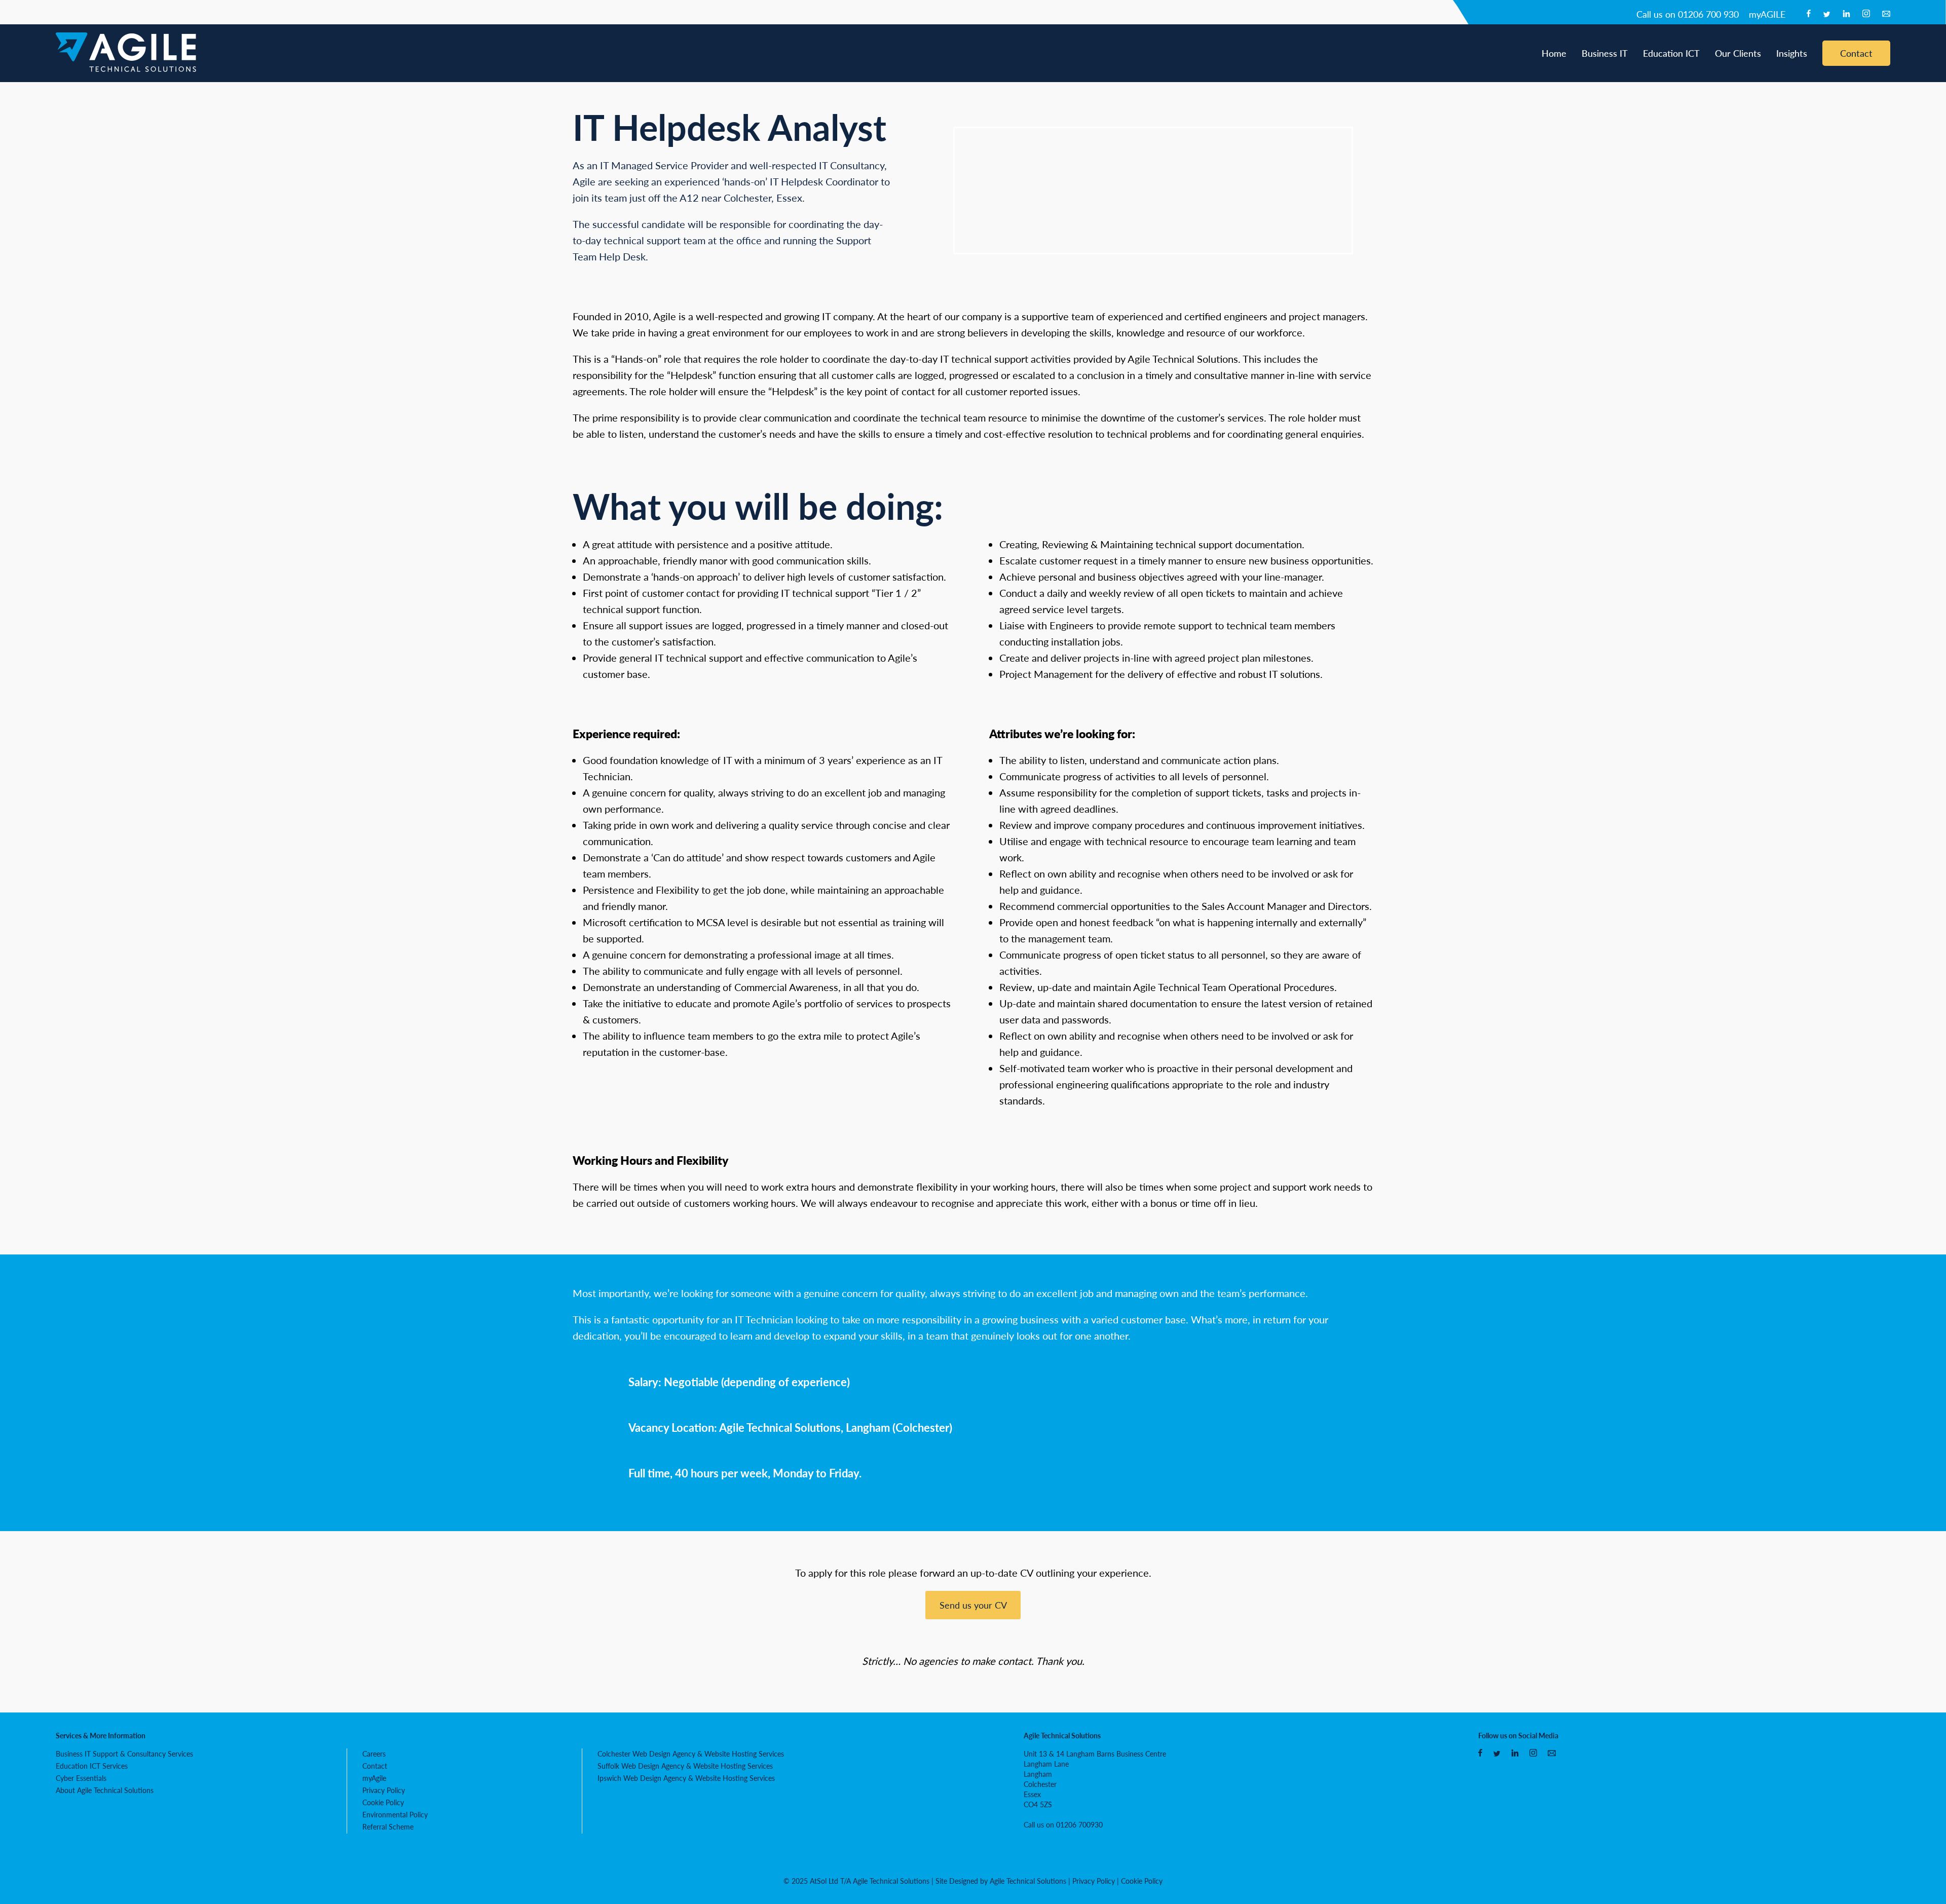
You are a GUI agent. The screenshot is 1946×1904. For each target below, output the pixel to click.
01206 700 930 (1688, 14)
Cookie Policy (383, 1802)
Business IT (1605, 53)
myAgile (374, 1778)
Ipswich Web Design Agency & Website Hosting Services (686, 1778)
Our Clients (1738, 53)
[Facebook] (1809, 14)
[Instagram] (1866, 14)
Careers (374, 1754)
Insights (1792, 53)
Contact (1856, 53)
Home (1554, 53)
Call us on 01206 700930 (1063, 1824)
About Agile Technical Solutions (105, 1790)
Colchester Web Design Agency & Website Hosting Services (691, 1754)
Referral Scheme (388, 1826)
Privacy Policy (384, 1790)
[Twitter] (1827, 14)
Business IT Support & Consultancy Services (124, 1754)
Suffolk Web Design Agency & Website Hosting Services (685, 1766)
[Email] (1886, 14)
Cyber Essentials (81, 1778)
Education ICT (1671, 53)
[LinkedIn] (1846, 14)
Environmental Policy (395, 1814)
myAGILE (1767, 14)
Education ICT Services (92, 1766)
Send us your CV (973, 1605)
